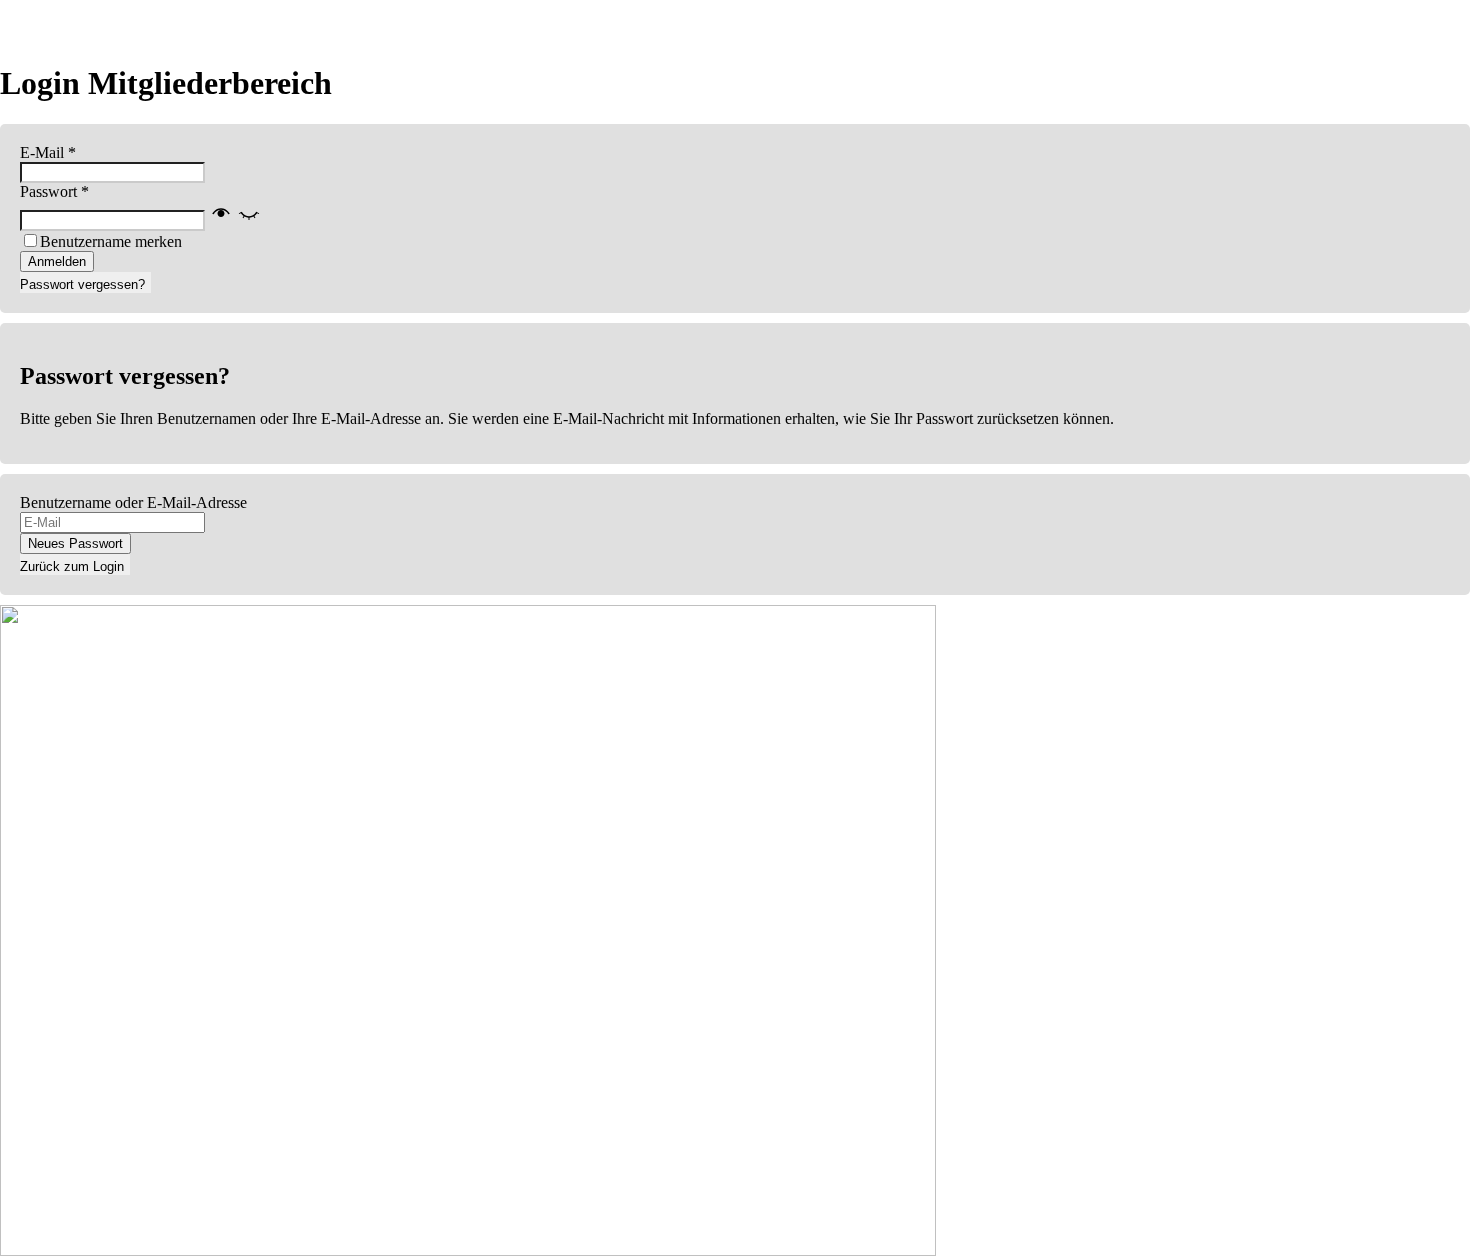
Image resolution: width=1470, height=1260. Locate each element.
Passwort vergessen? (82, 284)
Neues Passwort (75, 543)
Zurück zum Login (72, 566)
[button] (235, 219)
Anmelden (57, 261)
